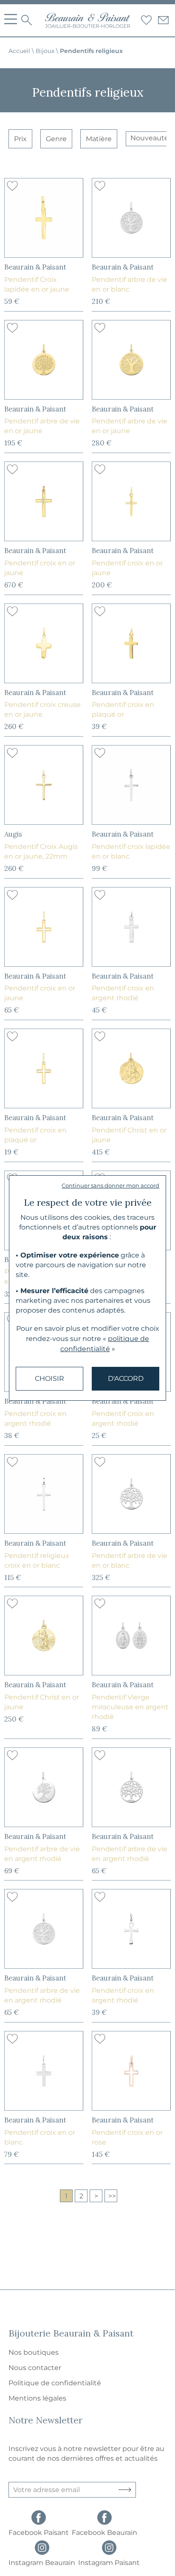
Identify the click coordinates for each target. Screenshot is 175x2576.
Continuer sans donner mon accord (110, 1185)
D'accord (126, 1378)
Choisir (49, 1378)
